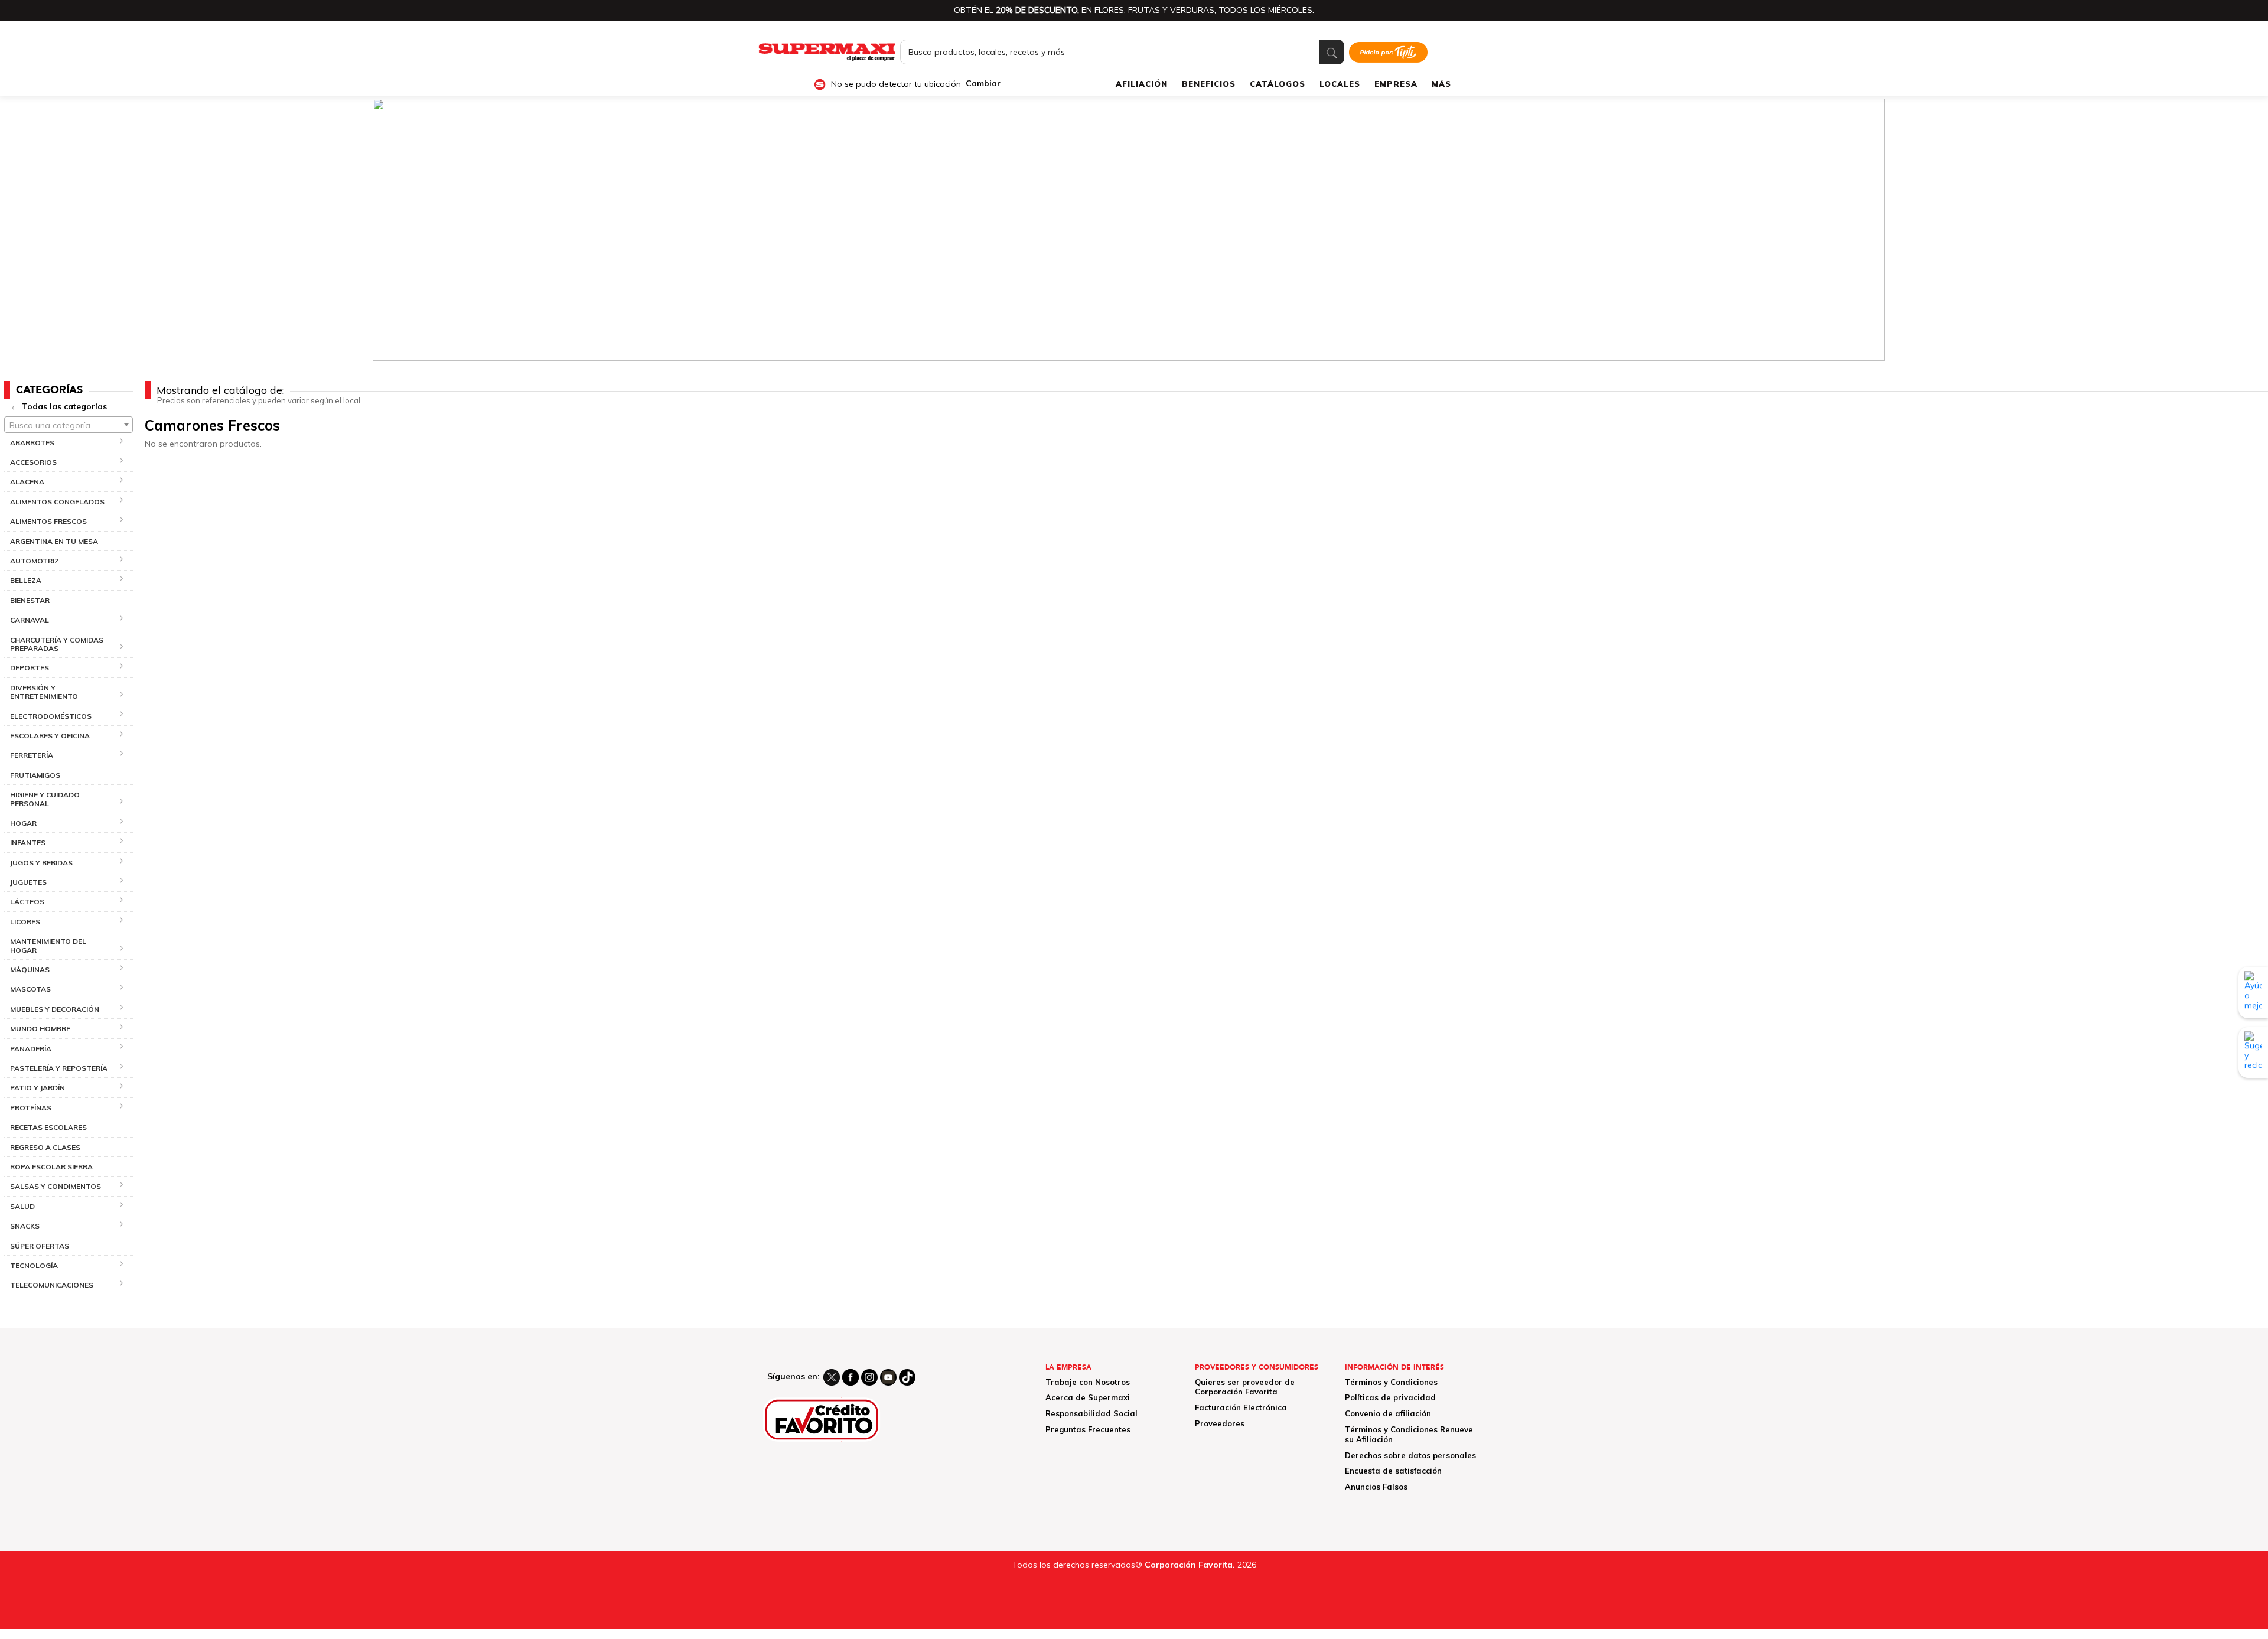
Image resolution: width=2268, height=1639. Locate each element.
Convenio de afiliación (1388, 1413)
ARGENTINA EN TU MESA (54, 541)
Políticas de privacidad (1390, 1397)
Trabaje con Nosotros (1088, 1382)
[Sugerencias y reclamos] (2253, 1053)
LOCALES (1340, 84)
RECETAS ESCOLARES (48, 1127)
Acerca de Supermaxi (1088, 1397)
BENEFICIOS (1209, 84)
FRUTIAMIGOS (35, 775)
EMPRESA (1396, 84)
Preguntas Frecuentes (1088, 1429)
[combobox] (69, 425)
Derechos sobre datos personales (1410, 1455)
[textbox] (69, 425)
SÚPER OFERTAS (40, 1246)
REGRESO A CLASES (45, 1147)
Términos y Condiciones (1391, 1382)
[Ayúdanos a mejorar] (2253, 992)
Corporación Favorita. (1190, 1565)
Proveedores (1220, 1423)
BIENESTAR (30, 600)
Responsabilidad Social (1091, 1413)
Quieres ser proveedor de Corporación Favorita (1245, 1387)
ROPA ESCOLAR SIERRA (51, 1167)
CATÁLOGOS (1278, 84)
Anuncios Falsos (1376, 1487)
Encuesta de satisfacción (1393, 1471)
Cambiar (983, 84)
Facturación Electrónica (1241, 1407)
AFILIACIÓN (1142, 84)
